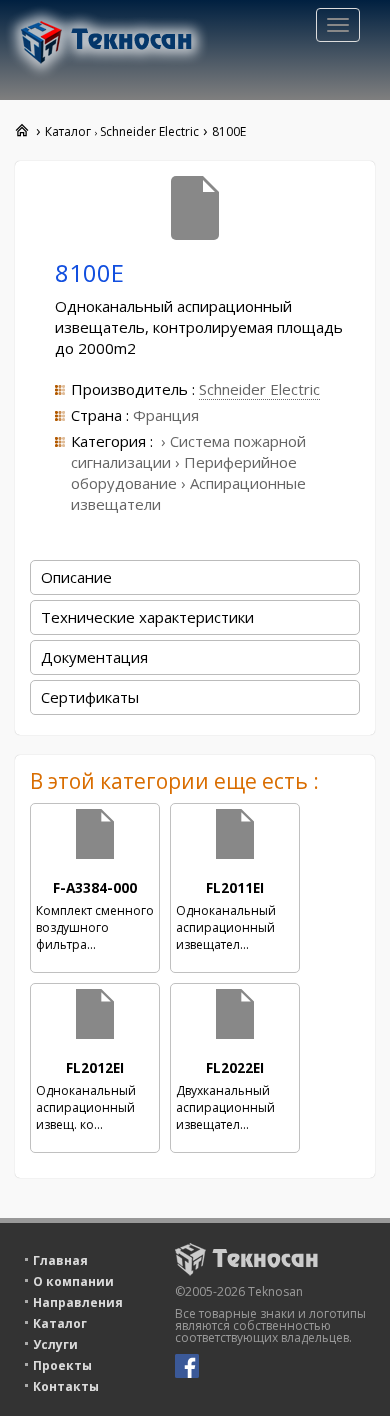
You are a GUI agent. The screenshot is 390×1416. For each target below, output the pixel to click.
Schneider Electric (259, 389)
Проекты (62, 1365)
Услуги (55, 1344)
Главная (60, 1260)
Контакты (66, 1386)
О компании (73, 1281)
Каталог (60, 1323)
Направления (78, 1302)
